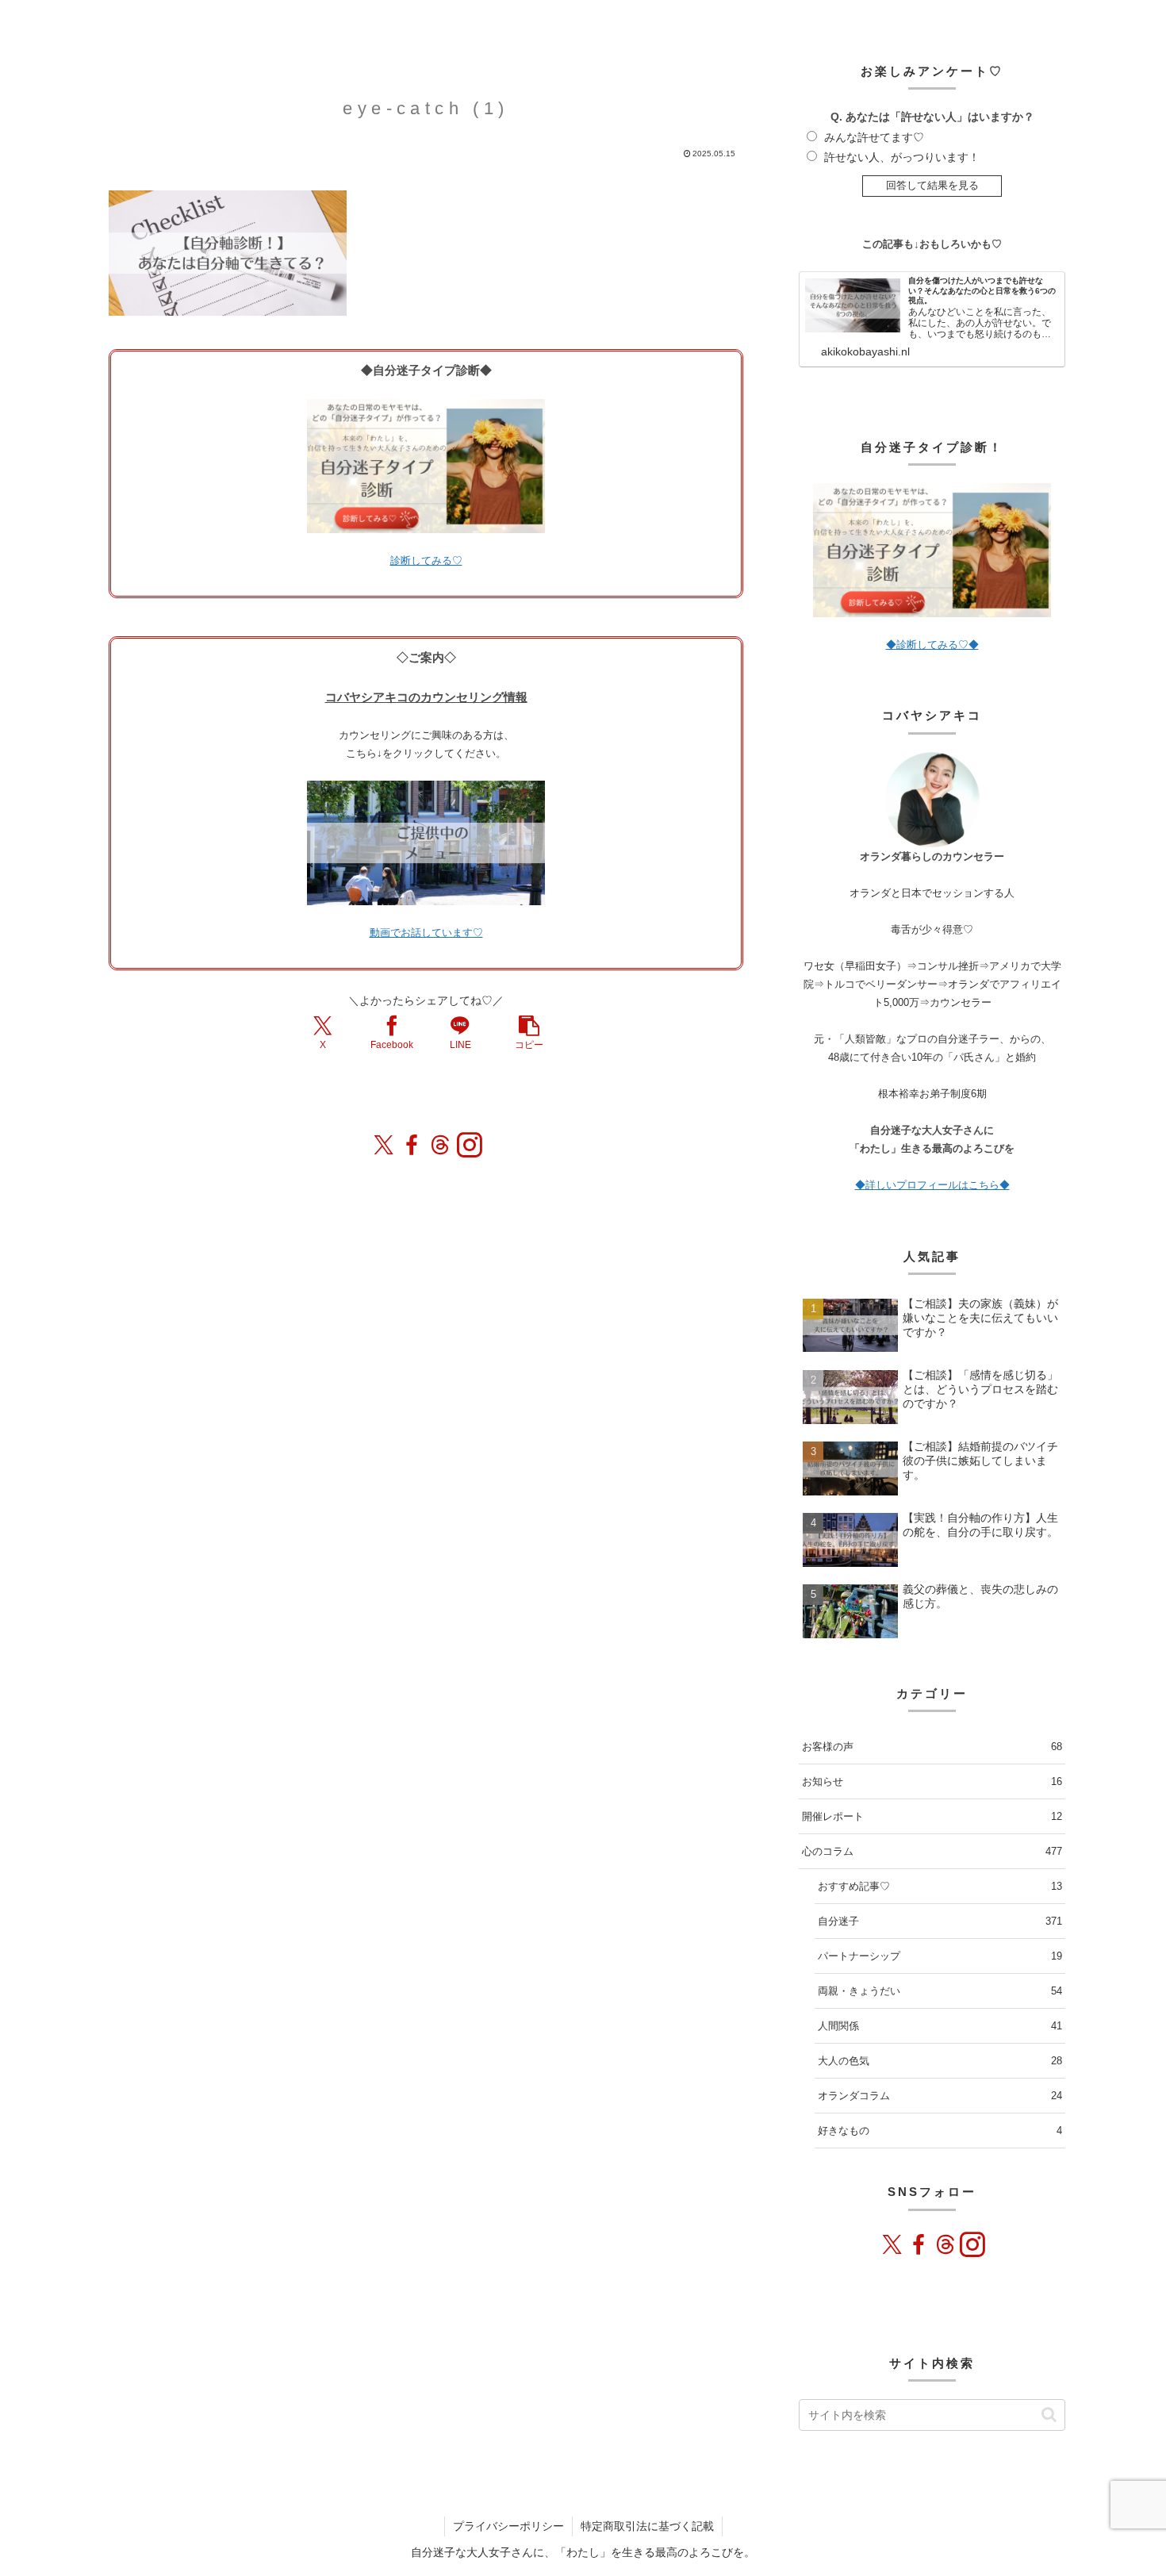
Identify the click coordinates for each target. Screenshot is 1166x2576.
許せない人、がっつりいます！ (902, 157)
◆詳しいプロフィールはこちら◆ (932, 1185)
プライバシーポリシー (508, 2526)
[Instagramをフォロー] (469, 1145)
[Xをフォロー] (383, 1145)
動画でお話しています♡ (426, 933)
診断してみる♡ (426, 561)
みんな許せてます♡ (874, 137)
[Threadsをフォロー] (440, 1145)
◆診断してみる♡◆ (932, 645)
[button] (529, 1032)
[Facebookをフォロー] (412, 1145)
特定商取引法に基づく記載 (647, 2526)
